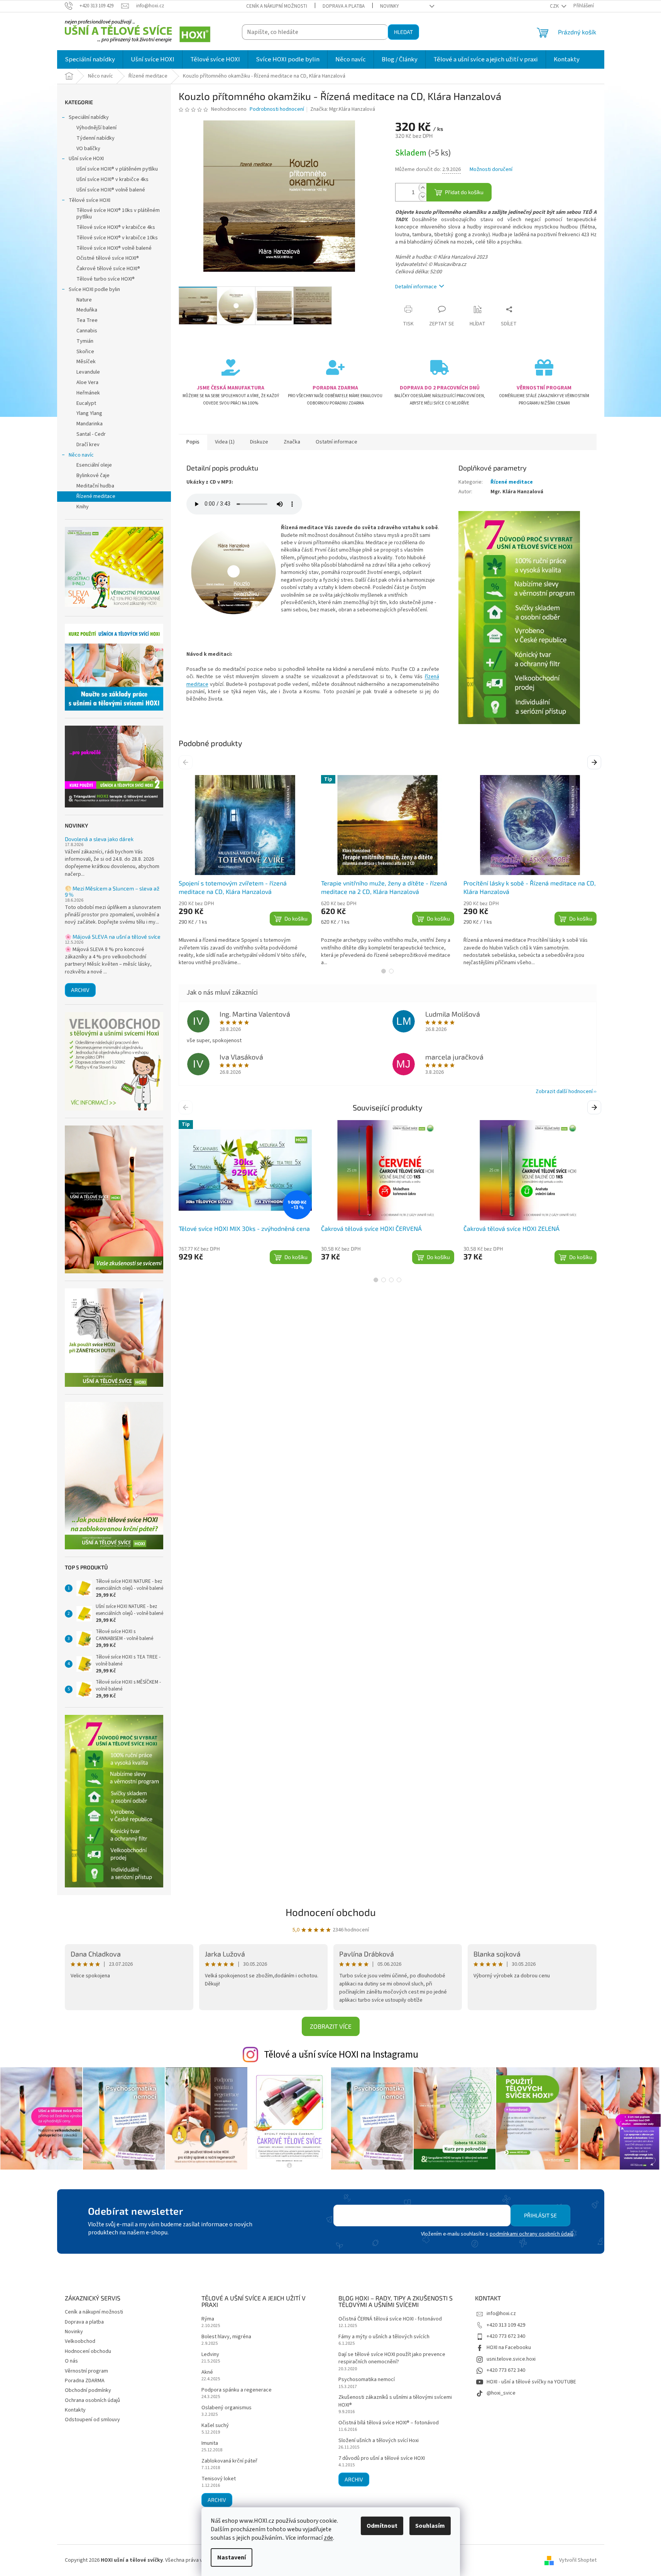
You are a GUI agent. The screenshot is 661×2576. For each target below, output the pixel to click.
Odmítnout (382, 2526)
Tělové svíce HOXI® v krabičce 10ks (117, 238)
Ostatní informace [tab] (336, 442)
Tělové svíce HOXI (90, 200)
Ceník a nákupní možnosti (277, 6)
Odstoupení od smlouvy (92, 2420)
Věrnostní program (86, 2371)
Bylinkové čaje (93, 476)
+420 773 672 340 (506, 2336)
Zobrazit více (331, 2026)
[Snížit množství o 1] (423, 197)
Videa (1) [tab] (225, 442)
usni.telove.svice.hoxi (511, 2359)
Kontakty (75, 2410)
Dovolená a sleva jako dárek (99, 839)
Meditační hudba (95, 486)
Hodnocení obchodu (331, 1912)
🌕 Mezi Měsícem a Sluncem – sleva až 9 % (112, 891)
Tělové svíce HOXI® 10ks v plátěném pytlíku (118, 214)
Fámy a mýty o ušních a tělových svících (384, 2337)
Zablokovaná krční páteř (229, 2461)
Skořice (85, 352)
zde (328, 2538)
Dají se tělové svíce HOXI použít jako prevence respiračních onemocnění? (392, 2358)
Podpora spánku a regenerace (237, 2390)
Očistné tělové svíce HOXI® (108, 258)
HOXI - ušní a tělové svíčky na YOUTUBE (531, 2382)
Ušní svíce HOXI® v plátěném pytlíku (117, 169)
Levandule (88, 372)
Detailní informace (416, 287)
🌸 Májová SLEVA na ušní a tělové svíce (113, 937)
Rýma (208, 2319)
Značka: (343, 109)
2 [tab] (391, 971)
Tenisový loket (219, 2479)
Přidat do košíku (464, 192)
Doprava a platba (344, 6)
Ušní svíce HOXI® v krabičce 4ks (112, 179)
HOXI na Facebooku (509, 2348)
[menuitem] (90, 59)
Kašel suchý (215, 2426)
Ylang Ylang (89, 413)
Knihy (83, 507)
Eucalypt (86, 403)
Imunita (210, 2443)
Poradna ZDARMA (85, 2381)
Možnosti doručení (491, 170)
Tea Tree (87, 320)
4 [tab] (399, 1280)
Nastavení (232, 2557)
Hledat (403, 32)
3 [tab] (391, 1280)
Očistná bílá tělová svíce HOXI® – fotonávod (389, 2423)
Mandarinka (90, 424)
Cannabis (87, 331)
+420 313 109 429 (506, 2325)
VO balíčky (88, 149)
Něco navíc (81, 455)
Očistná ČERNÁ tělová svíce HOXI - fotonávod (390, 2319)
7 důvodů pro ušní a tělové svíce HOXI (382, 2458)
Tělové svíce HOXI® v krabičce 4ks (116, 227)
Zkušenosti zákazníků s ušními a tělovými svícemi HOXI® (395, 2401)
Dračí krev (88, 445)
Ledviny (210, 2355)
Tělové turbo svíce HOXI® (106, 279)
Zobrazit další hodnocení (564, 1092)
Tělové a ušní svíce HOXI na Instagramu (341, 2055)
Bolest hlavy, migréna (226, 2337)
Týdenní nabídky (96, 138)
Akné (207, 2372)
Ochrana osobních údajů (92, 2400)
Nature (84, 300)
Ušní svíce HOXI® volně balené (111, 190)
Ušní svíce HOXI (86, 159)
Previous (187, 762)
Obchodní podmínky (88, 2390)
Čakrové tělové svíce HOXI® (108, 269)
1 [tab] (384, 971)
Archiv (80, 990)
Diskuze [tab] (259, 442)
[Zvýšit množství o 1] (423, 188)
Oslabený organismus (227, 2408)
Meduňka (87, 310)
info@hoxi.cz (501, 2314)
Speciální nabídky (89, 117)
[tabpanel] (245, 871)
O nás (71, 2361)
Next (595, 762)
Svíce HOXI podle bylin (94, 289)
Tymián (85, 341)
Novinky (390, 6)
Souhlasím (430, 2526)
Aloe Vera (87, 383)
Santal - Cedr (91, 434)
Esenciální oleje (94, 465)
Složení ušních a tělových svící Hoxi (379, 2441)
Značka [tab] (292, 442)
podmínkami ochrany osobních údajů (532, 2234)
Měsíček (86, 362)
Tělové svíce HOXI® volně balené (114, 248)
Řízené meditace (96, 496)
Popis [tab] (193, 442)
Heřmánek (88, 393)
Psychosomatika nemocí (367, 2380)
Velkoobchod (80, 2341)
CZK (555, 6)
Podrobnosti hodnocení (277, 109)
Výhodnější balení (96, 128)
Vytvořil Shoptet (578, 2560)
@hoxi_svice (501, 2393)
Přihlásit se (540, 2215)
